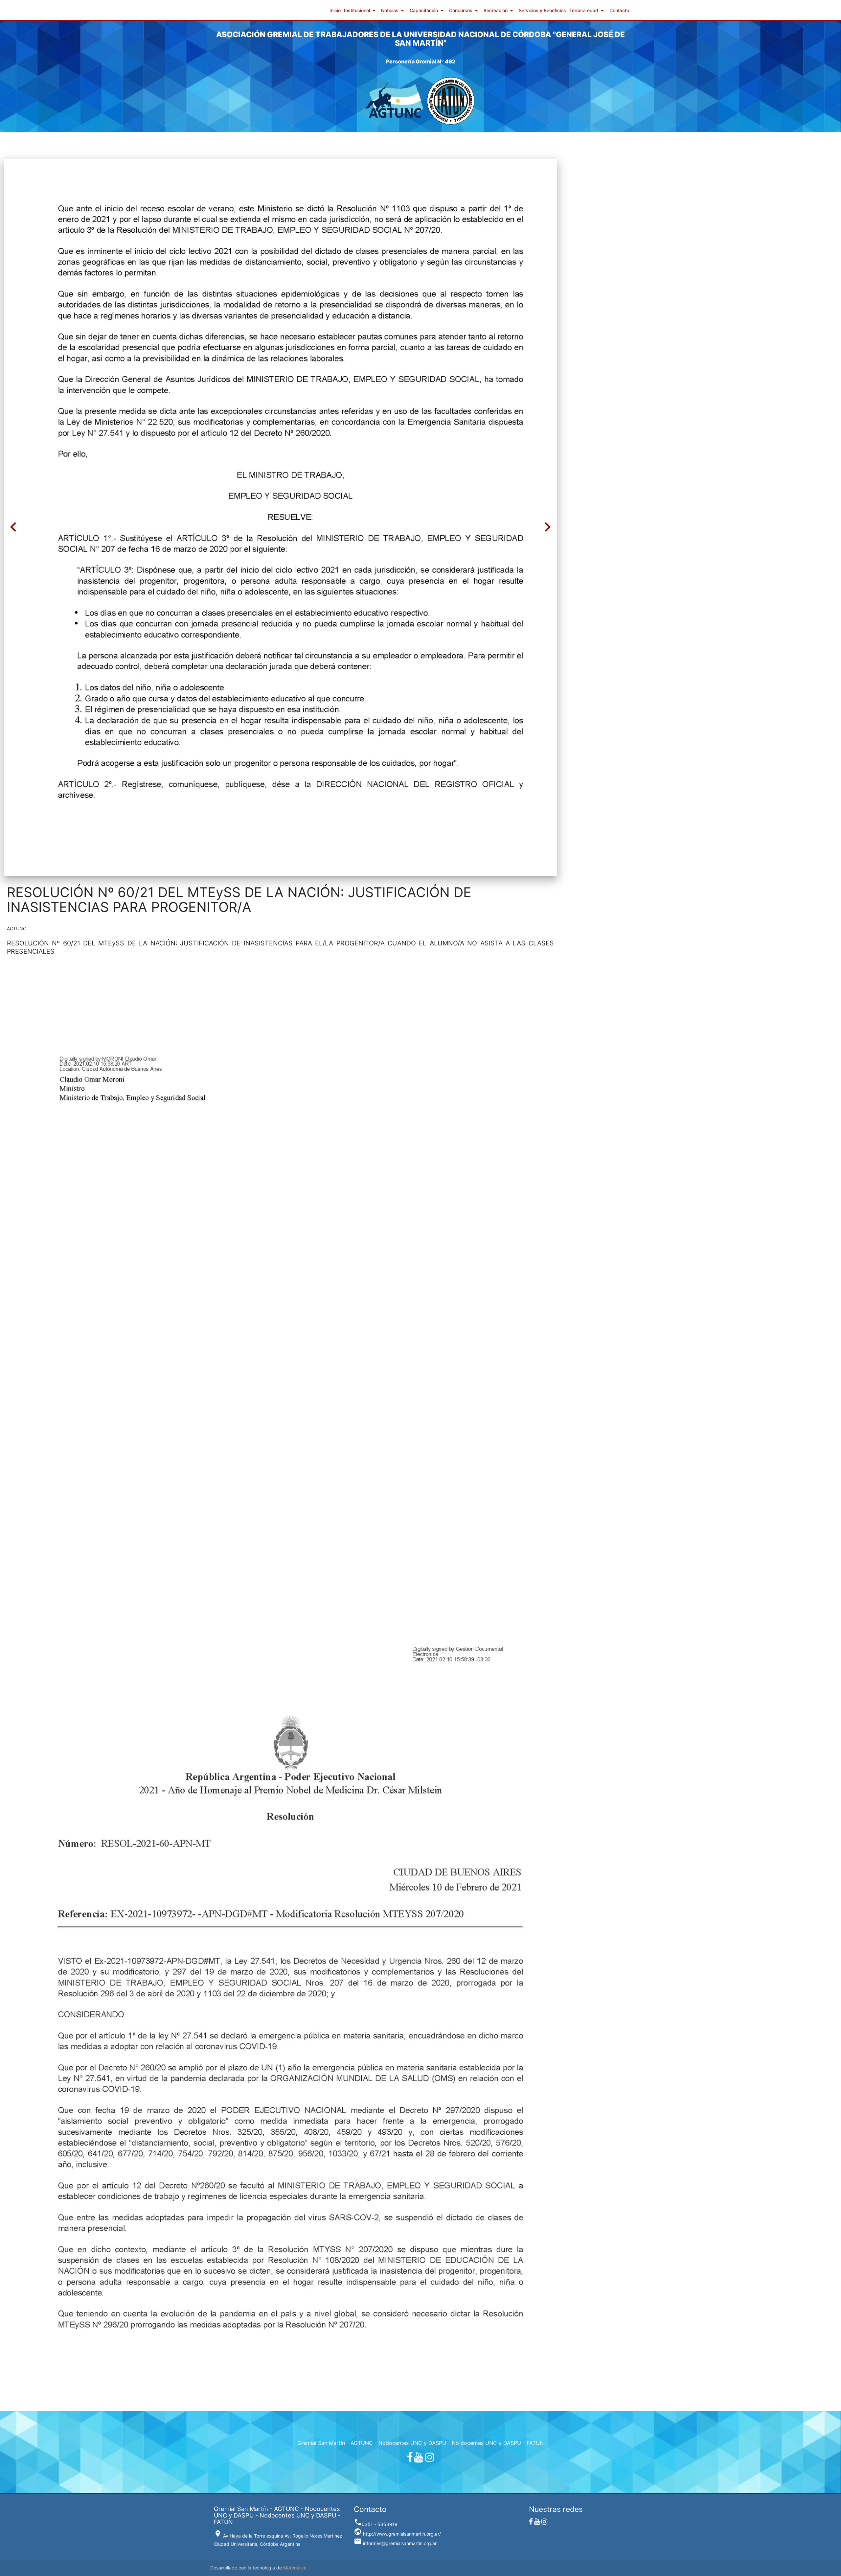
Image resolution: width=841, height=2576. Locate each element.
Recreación (500, 11)
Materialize (295, 2568)
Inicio (335, 10)
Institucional (361, 11)
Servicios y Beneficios (542, 10)
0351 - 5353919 (376, 2524)
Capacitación (428, 11)
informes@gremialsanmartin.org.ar (395, 2543)
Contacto (619, 10)
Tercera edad (588, 11)
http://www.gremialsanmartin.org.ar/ (397, 2534)
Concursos (465, 11)
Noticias (394, 11)
